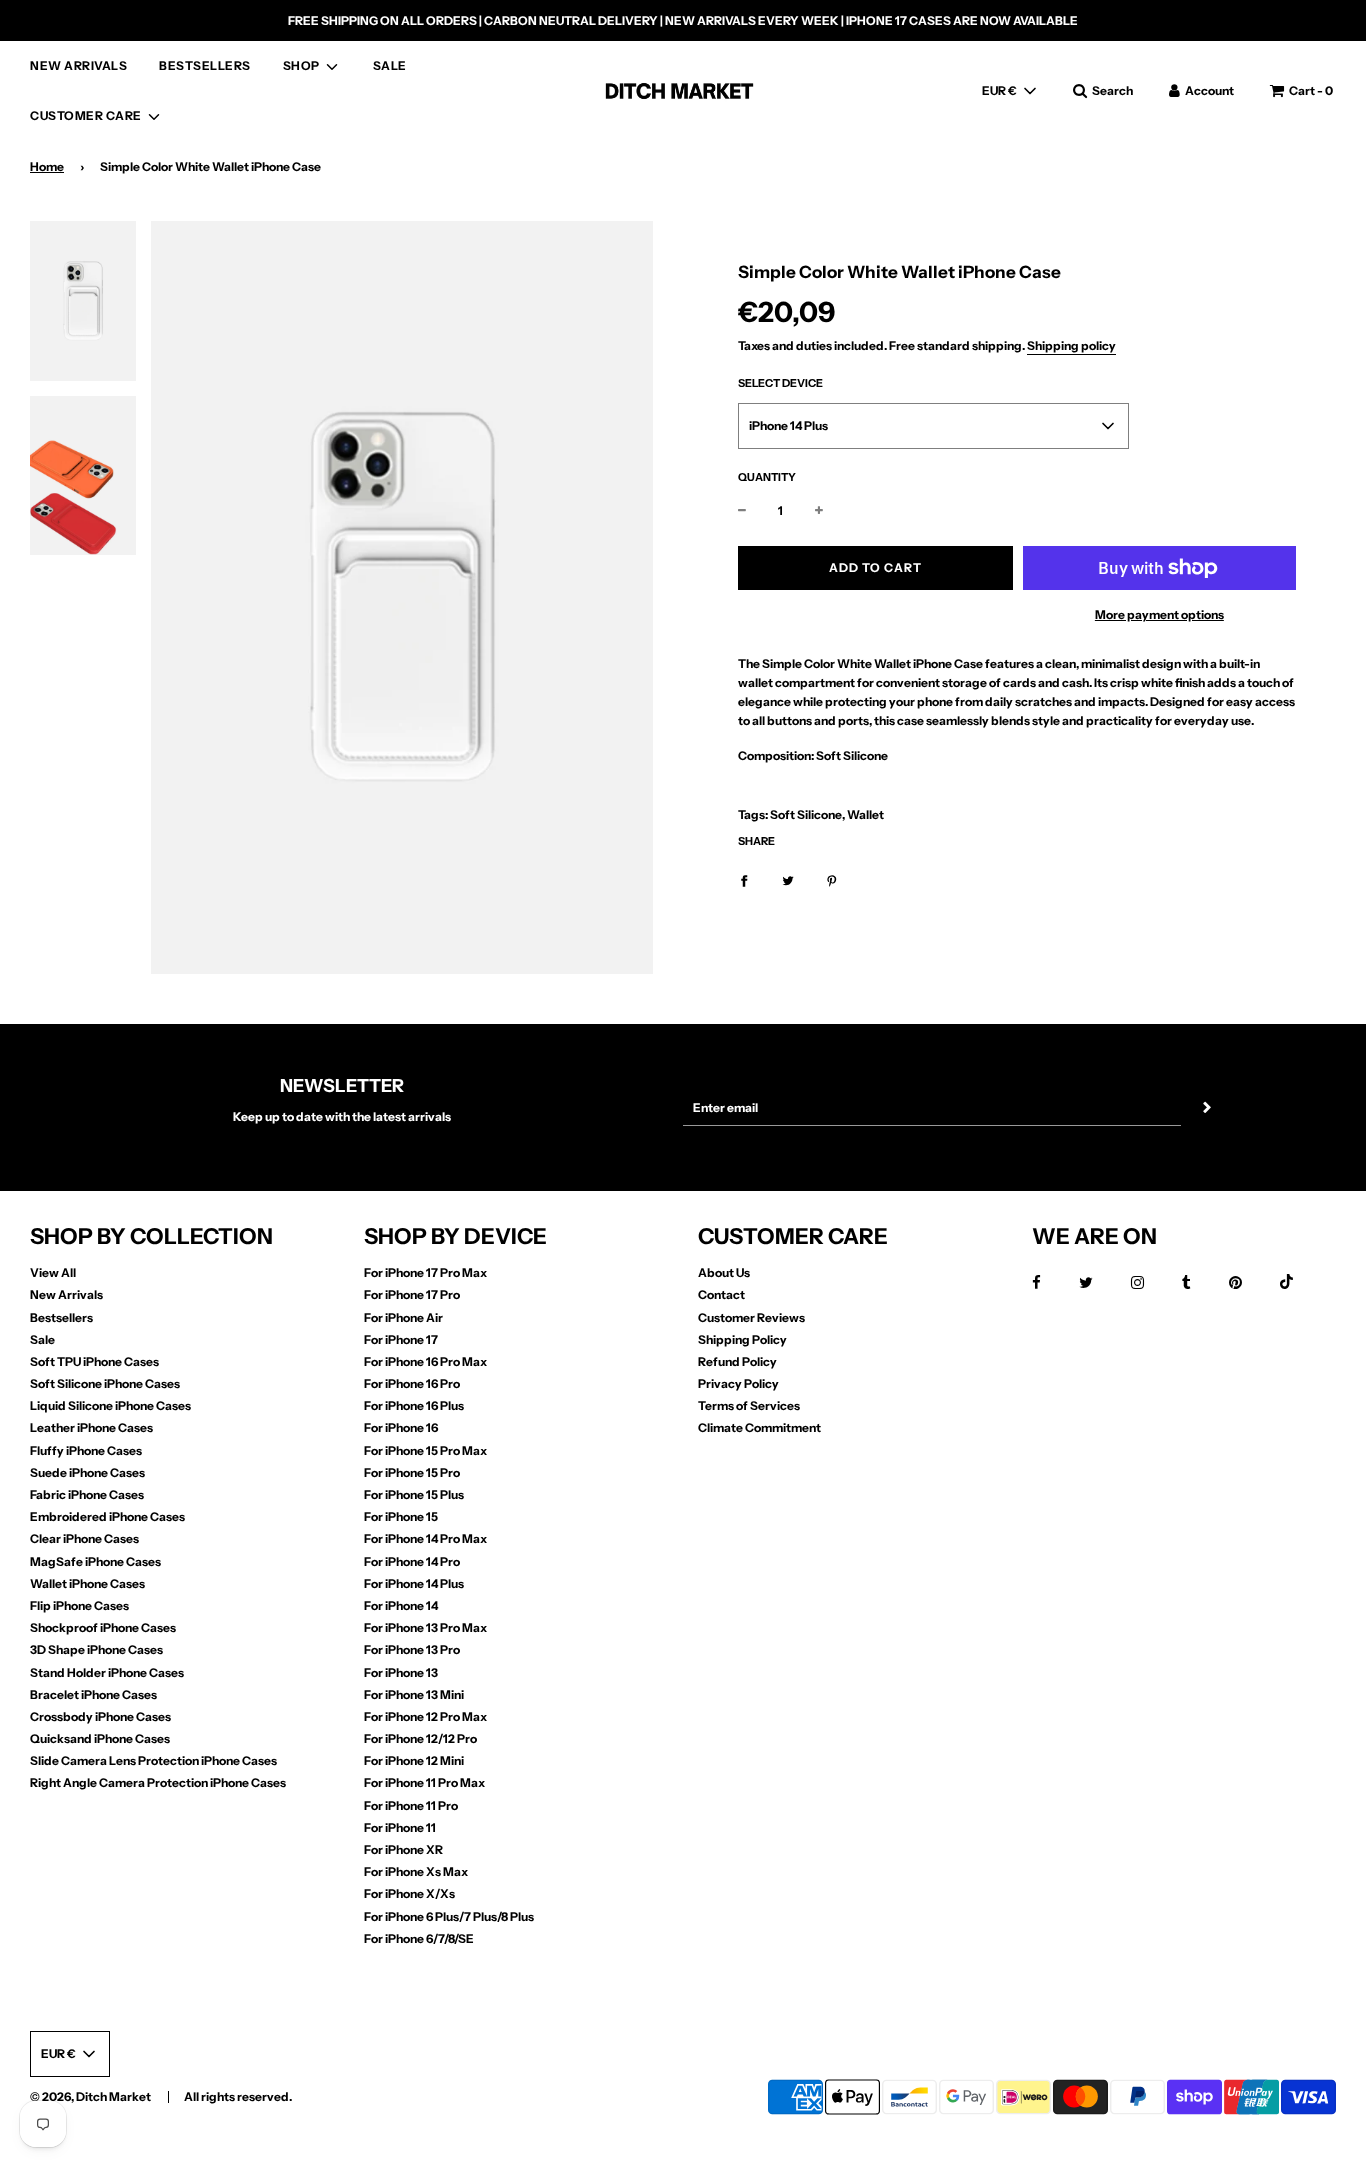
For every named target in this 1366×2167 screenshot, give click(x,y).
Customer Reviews (751, 1317)
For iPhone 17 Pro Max (425, 1272)
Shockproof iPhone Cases (103, 1627)
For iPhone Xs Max (416, 1871)
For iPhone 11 (400, 1827)
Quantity (767, 477)
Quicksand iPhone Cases (100, 1738)
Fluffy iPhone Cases (86, 1450)
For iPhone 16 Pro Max (425, 1361)
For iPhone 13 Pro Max (425, 1627)
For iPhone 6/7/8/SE (419, 1938)
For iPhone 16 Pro (412, 1383)
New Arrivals (66, 1294)
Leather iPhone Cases (91, 1427)
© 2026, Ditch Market (90, 2096)
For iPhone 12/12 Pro (420, 1738)
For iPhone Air (403, 1317)
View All (53, 1272)
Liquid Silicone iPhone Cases (110, 1405)
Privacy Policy (738, 1383)
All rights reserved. (238, 2096)
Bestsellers (61, 1317)
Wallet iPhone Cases (87, 1583)
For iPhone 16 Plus (414, 1405)
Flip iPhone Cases (79, 1605)
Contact (721, 1294)
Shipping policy (1071, 345)
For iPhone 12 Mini (414, 1760)
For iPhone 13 (401, 1672)
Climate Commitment (759, 1427)
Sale (42, 1339)
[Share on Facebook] (744, 879)
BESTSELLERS (205, 65)
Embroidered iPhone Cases (107, 1516)
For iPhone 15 (401, 1516)
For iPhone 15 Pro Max (425, 1450)
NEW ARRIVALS (78, 65)
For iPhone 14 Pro (412, 1561)
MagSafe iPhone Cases (95, 1561)
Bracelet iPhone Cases (93, 1694)
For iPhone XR (403, 1849)
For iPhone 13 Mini (414, 1694)
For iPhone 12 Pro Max (425, 1716)
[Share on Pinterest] (832, 879)
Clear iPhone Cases (84, 1538)
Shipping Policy (742, 1339)
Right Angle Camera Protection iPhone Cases (158, 1782)
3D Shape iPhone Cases (96, 1649)
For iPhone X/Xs (409, 1893)
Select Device (780, 384)
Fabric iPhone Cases (87, 1494)
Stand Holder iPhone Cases (107, 1672)
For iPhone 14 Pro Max (425, 1538)
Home (47, 166)
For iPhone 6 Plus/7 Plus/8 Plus (449, 1916)
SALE (390, 65)
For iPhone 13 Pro (412, 1649)
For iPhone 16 (401, 1427)
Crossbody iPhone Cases (100, 1716)
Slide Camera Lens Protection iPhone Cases (153, 1760)
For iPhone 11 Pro (411, 1805)
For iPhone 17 (401, 1339)
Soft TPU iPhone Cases (94, 1361)
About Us (724, 1272)
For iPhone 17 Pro (412, 1294)
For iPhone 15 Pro (412, 1472)
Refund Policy (737, 1361)
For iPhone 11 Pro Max (424, 1782)
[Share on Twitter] (788, 879)
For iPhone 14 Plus (414, 1583)
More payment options (1159, 614)
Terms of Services (749, 1405)
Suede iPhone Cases (87, 1472)
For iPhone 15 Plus (414, 1494)
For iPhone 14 (401, 1605)
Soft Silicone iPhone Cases (105, 1383)
